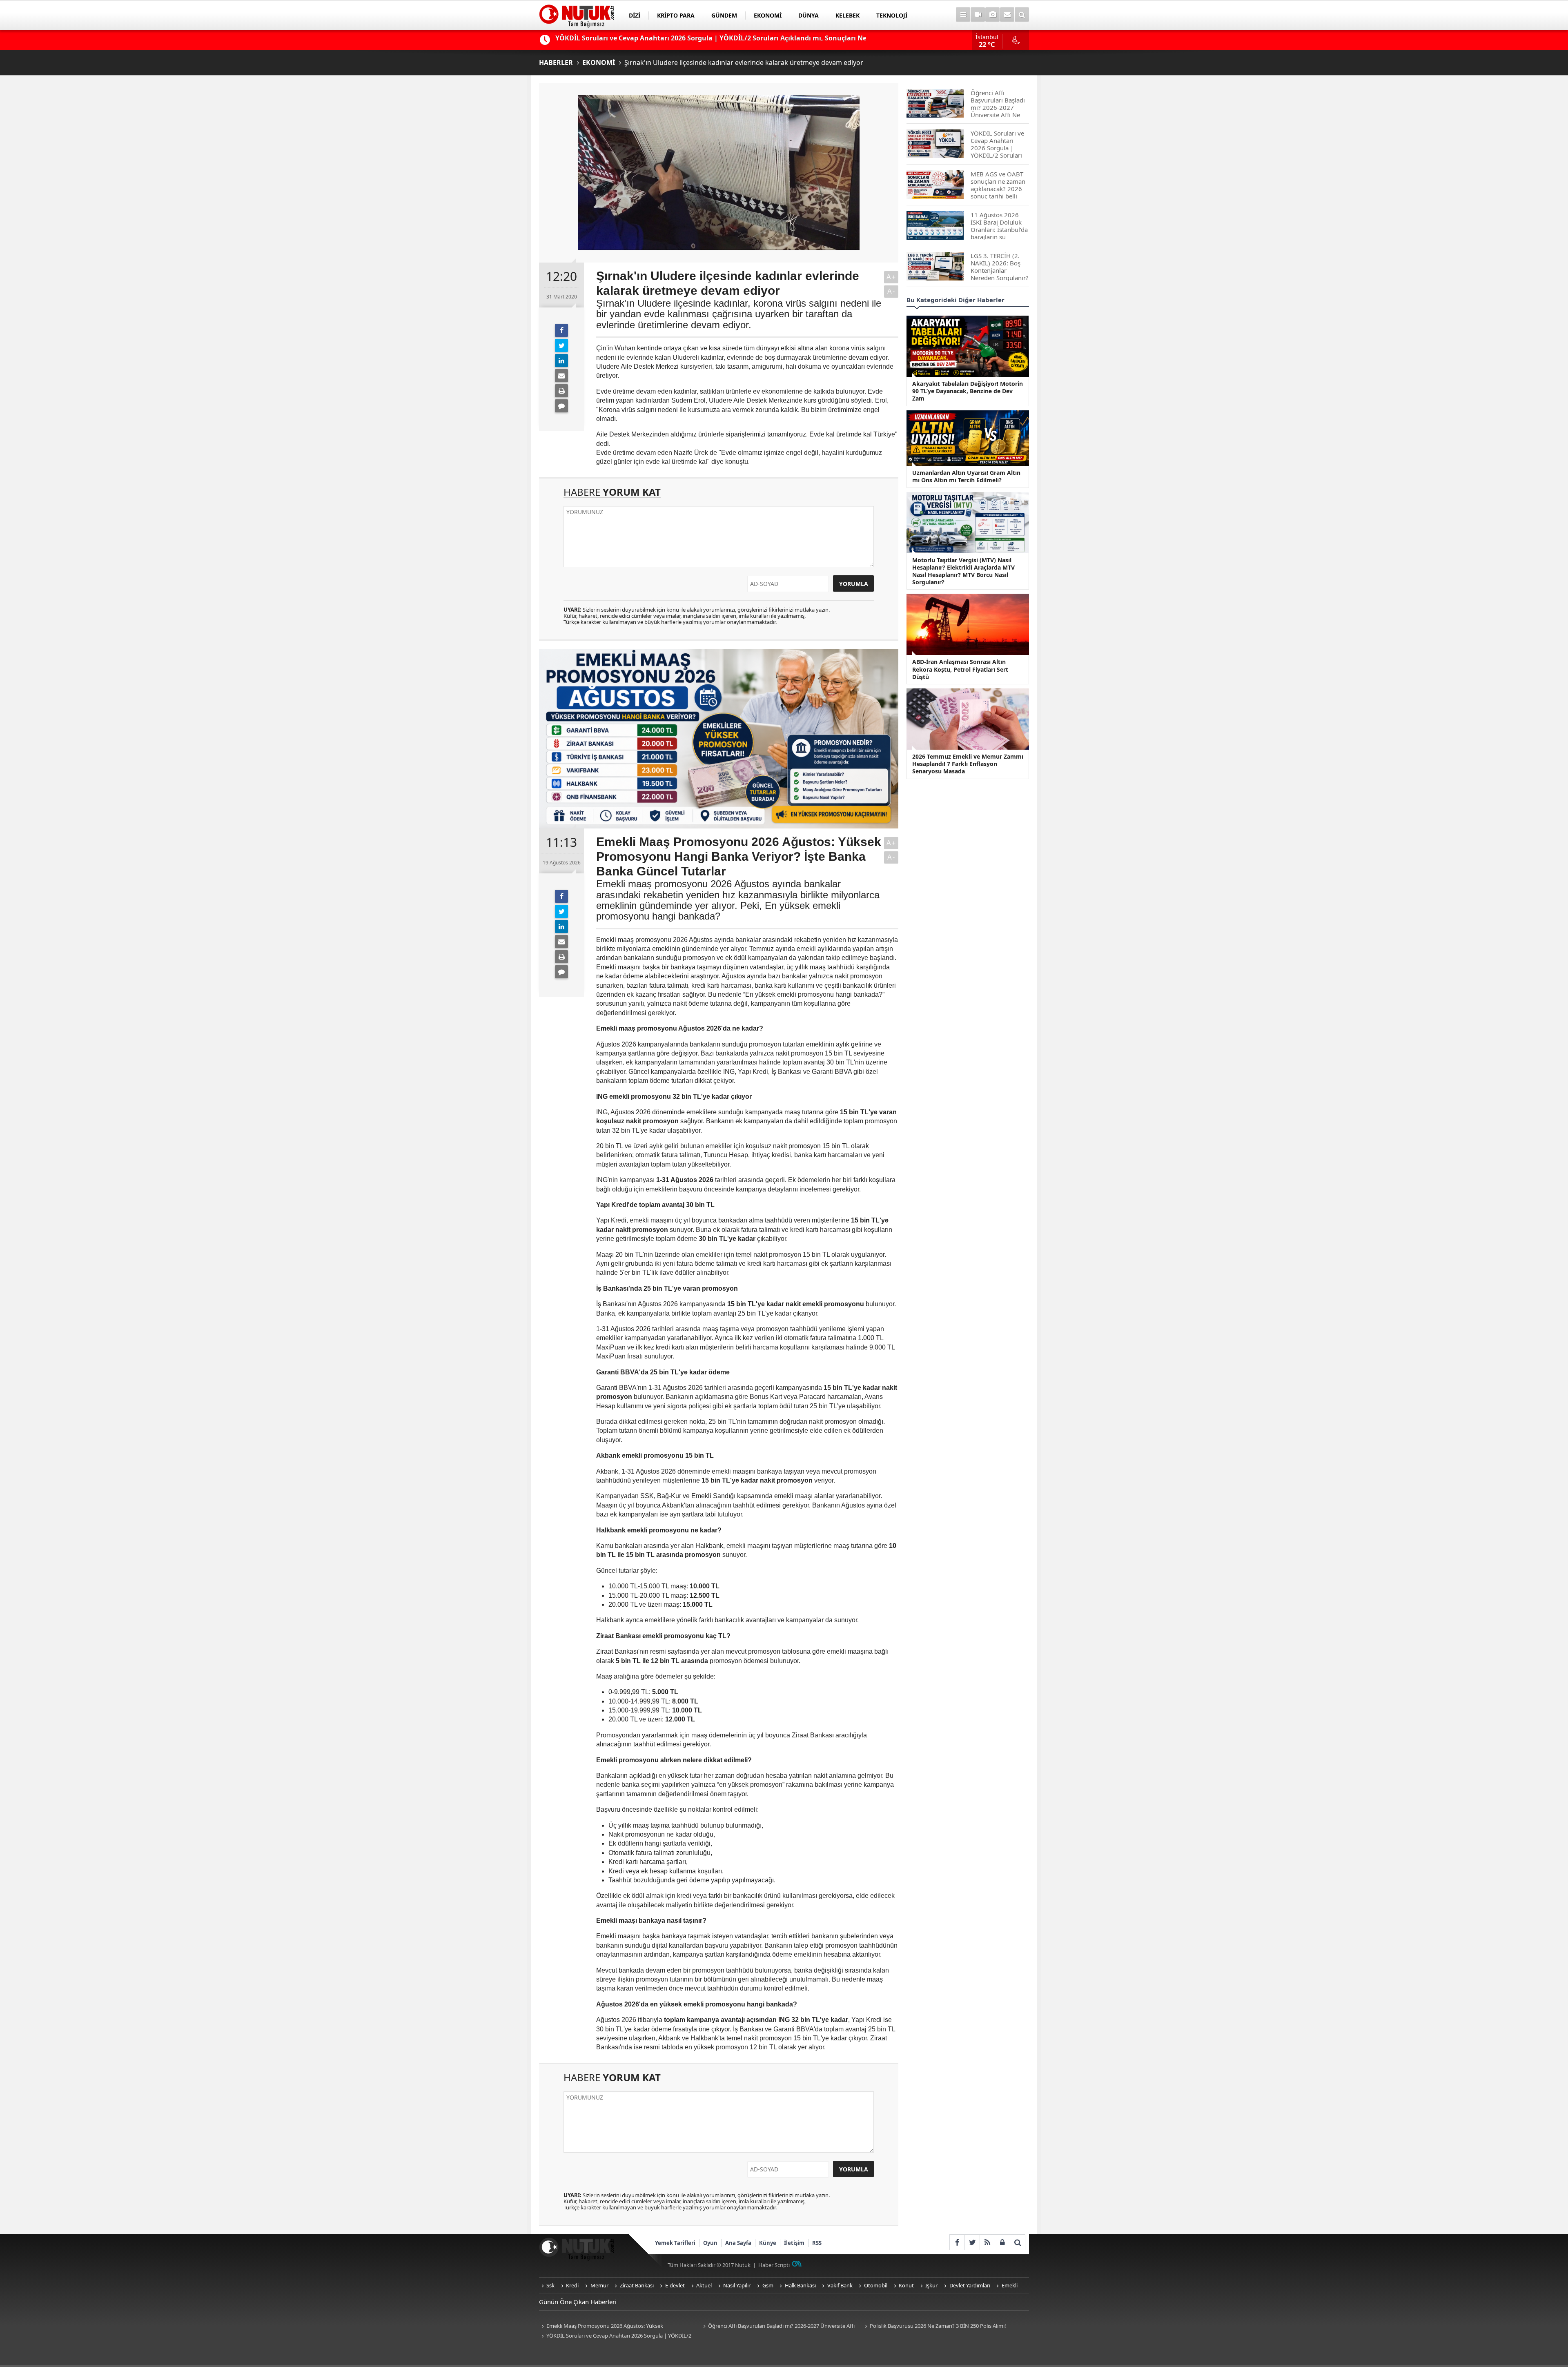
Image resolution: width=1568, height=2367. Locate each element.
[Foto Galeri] (992, 14)
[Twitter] (561, 345)
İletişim (794, 2243)
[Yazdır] (561, 391)
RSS (817, 2243)
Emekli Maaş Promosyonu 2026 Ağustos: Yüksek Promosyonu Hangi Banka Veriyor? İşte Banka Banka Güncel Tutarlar (612, 2326)
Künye (768, 2243)
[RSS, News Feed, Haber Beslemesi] (987, 2242)
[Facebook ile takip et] (957, 2242)
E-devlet (675, 2285)
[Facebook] (561, 330)
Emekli (1010, 2285)
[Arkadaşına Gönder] (561, 376)
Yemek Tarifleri (675, 2243)
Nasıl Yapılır (737, 2285)
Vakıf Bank (840, 2285)
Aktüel (704, 2285)
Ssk (550, 2285)
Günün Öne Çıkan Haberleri (578, 2302)
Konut (906, 2285)
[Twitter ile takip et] (972, 2242)
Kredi (572, 2285)
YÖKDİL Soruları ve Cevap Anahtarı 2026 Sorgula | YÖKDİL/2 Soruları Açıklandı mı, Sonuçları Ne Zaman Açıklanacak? (615, 2336)
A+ (891, 277)
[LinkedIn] (561, 361)
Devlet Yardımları (970, 2285)
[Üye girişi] (1002, 2242)
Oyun (710, 2243)
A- (891, 291)
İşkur (931, 2285)
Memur (599, 2285)
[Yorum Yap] (561, 406)
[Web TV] (978, 14)
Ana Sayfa (738, 2243)
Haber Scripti (774, 2265)
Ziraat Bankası (637, 2285)
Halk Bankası (800, 2285)
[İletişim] (1007, 14)
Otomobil (876, 2285)
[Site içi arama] (1022, 14)
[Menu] (963, 14)
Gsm (768, 2285)
